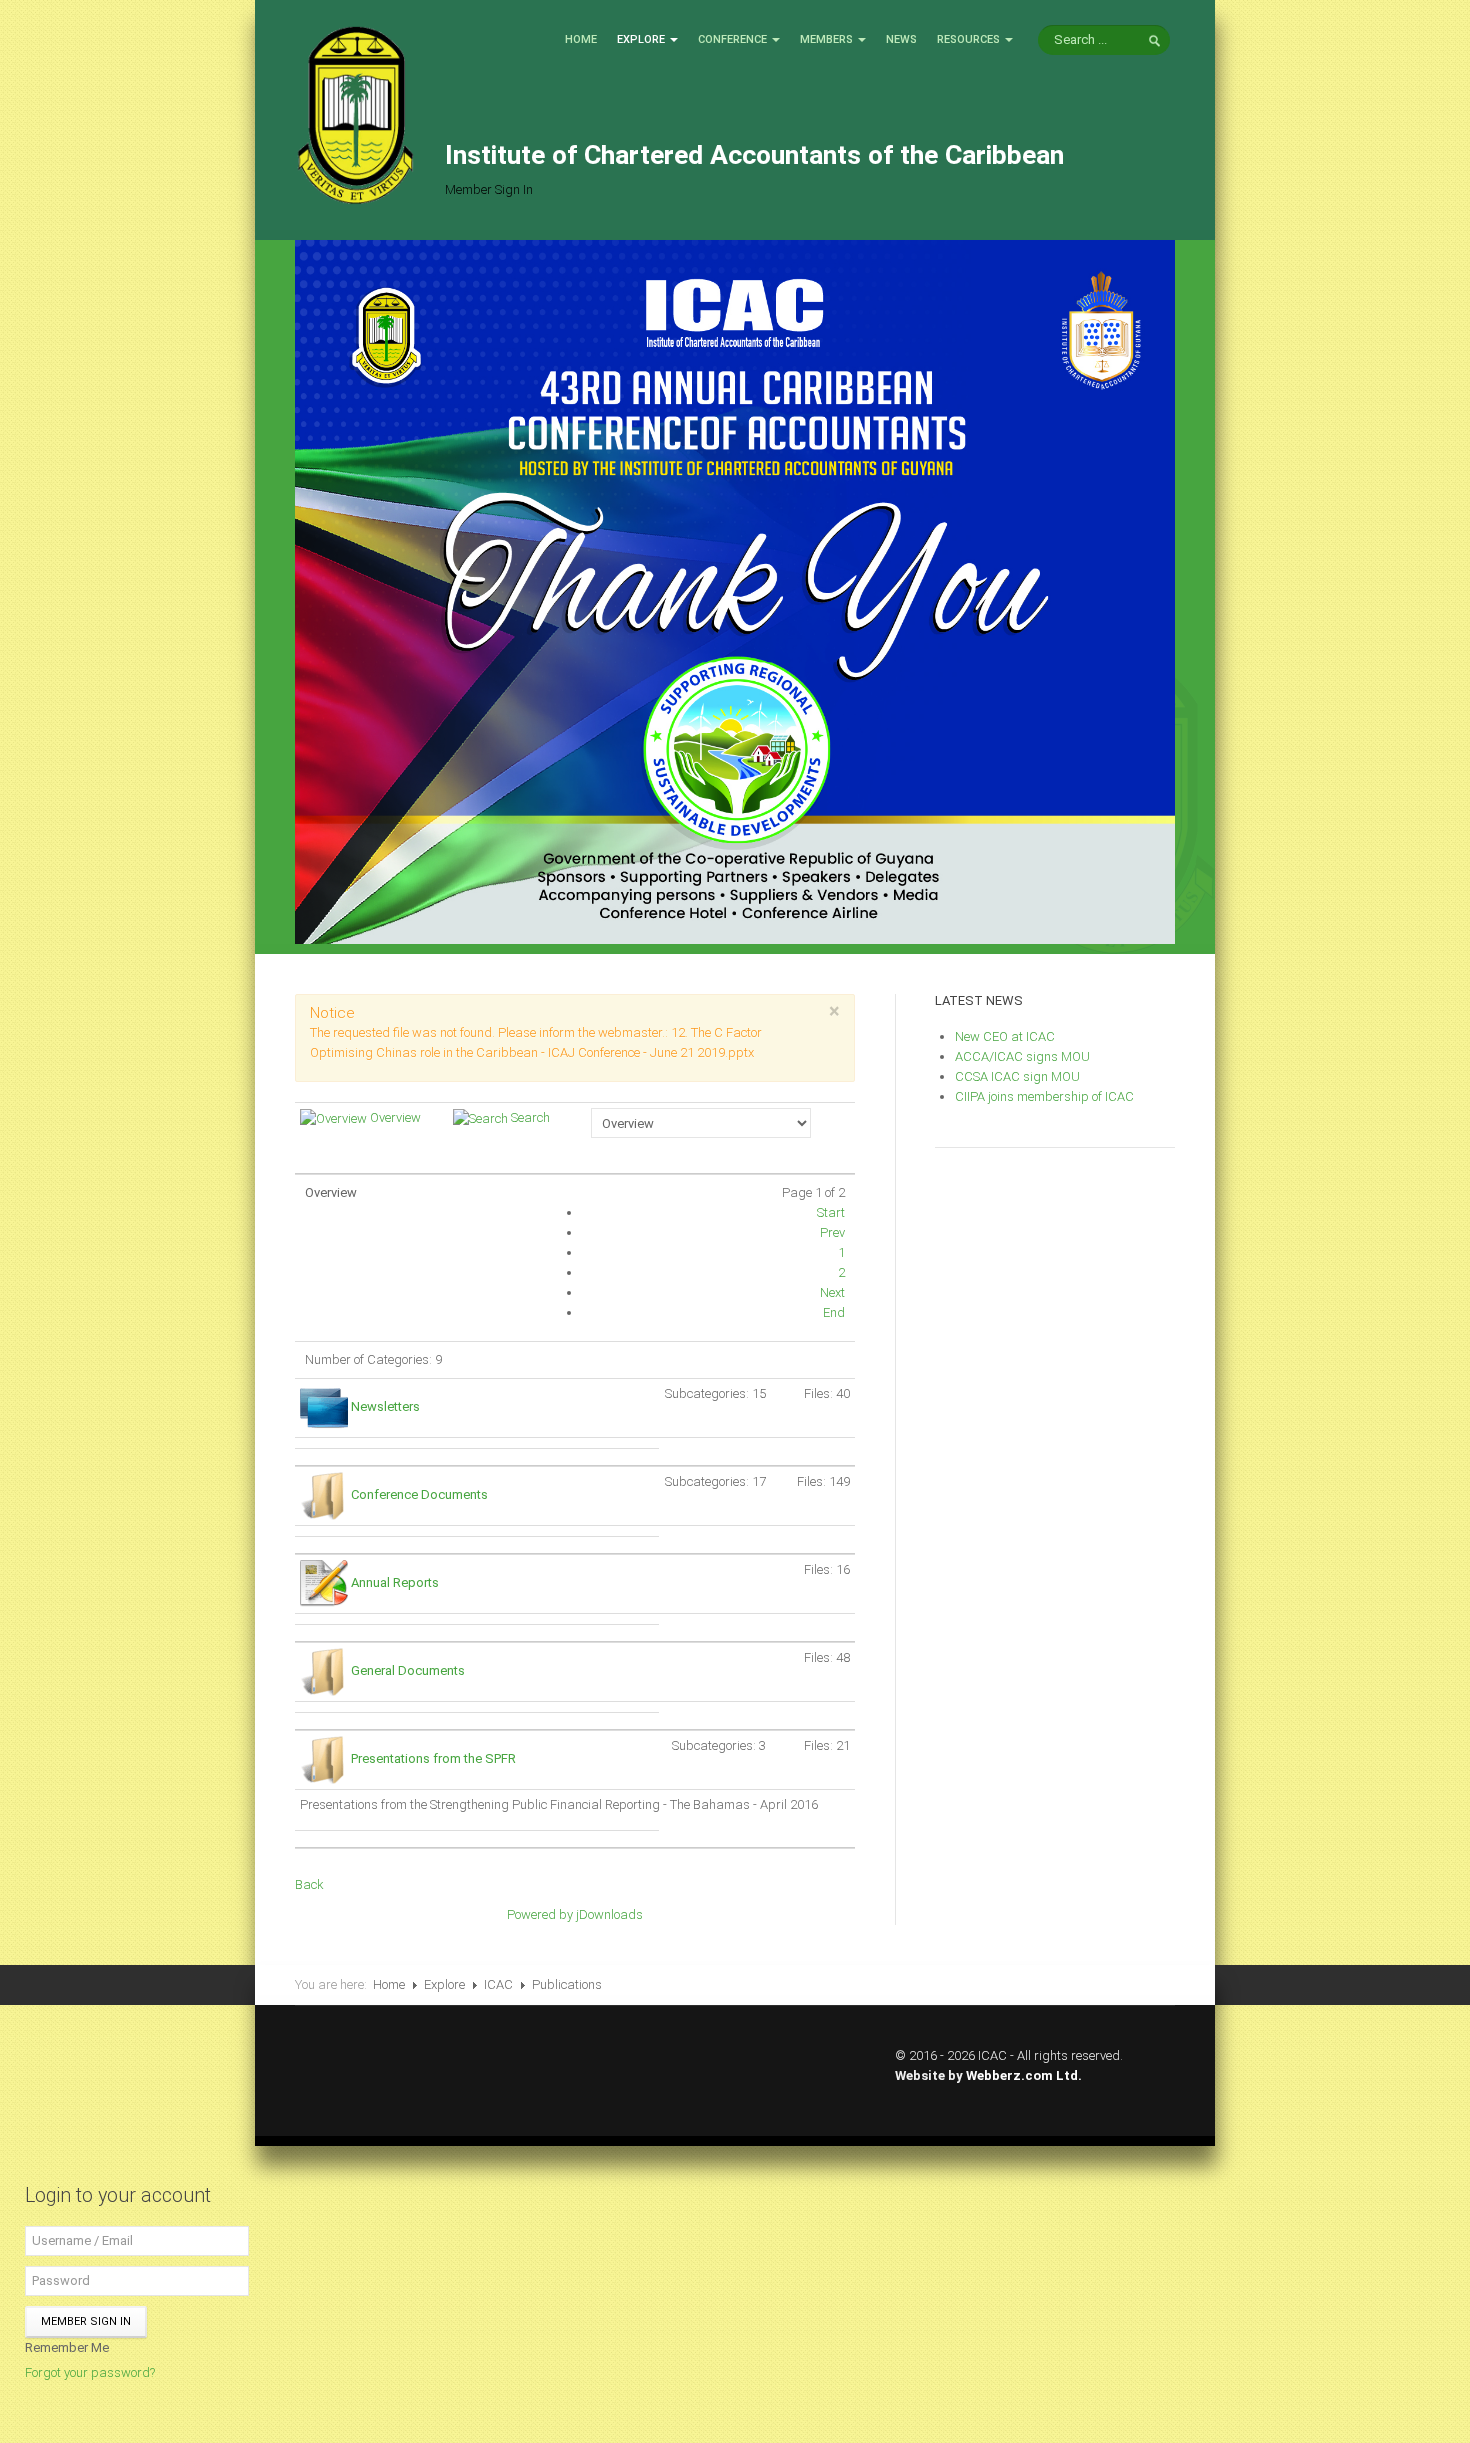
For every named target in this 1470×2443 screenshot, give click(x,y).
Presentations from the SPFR (433, 1758)
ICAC (498, 1984)
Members (826, 39)
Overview (395, 1117)
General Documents (408, 1670)
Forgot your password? (90, 2372)
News (901, 39)
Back (309, 1884)
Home (581, 39)
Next (832, 1292)
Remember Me (67, 2347)
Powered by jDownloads (575, 1914)
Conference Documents (419, 1494)
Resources (968, 39)
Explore (641, 39)
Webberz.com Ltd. (1024, 2075)
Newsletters (385, 1406)
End (834, 1312)
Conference (732, 39)
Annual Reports (395, 1582)
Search (530, 1117)
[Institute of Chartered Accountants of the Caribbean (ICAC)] (355, 113)
